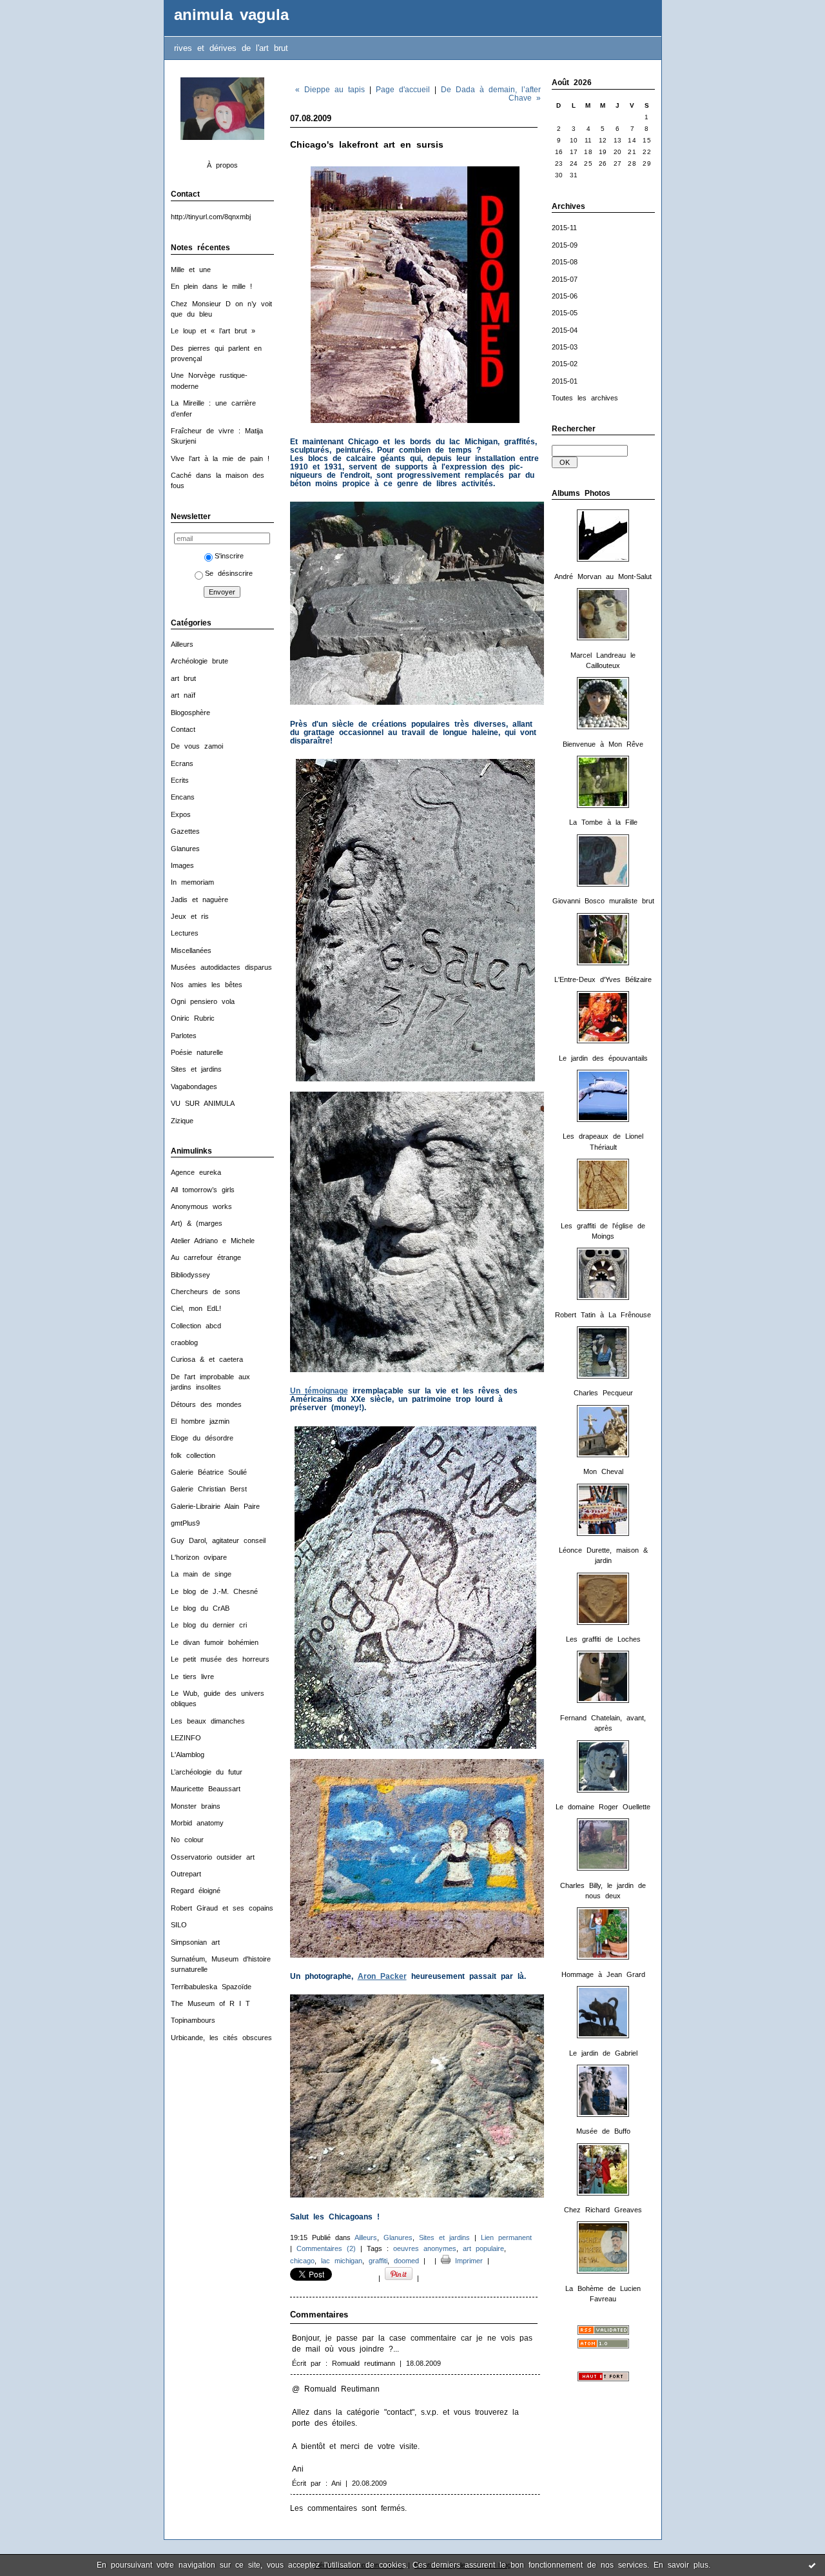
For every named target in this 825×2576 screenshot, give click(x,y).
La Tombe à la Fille (603, 822)
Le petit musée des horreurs (220, 1659)
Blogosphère (190, 713)
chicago (302, 2261)
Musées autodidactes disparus (221, 967)
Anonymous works (201, 1206)
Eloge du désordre (202, 1438)
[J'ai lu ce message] (812, 2565)
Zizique (182, 1121)
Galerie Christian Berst (209, 1489)
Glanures (185, 849)
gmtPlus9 (185, 1523)
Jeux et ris (190, 916)
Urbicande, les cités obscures (221, 2038)
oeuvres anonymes (425, 2248)
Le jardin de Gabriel (603, 2053)
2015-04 (565, 330)
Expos (181, 814)
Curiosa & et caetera (207, 1359)
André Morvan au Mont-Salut (603, 576)
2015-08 (565, 262)
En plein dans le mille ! (211, 286)
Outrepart (186, 1874)
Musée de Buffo (603, 2131)
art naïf (183, 695)
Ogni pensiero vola (203, 1001)
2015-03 (565, 347)
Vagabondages (194, 1086)
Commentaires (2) (326, 2248)
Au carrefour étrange (206, 1257)
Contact (183, 729)
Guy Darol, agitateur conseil (218, 1540)
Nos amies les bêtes (207, 985)
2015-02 (565, 364)
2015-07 (565, 279)
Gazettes (185, 831)
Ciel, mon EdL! (196, 1308)
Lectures (185, 933)
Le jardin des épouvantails (603, 1058)
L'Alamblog (188, 1755)
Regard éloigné (196, 1891)
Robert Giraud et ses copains (222, 1908)
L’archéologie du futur (207, 1772)
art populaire (483, 2248)
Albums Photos (581, 493)
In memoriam (192, 882)
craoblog (184, 1342)
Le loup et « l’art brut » (213, 331)
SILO (179, 1925)
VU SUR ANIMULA (203, 1103)
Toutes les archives (585, 398)
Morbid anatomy (197, 1823)
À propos (222, 165)
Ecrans (182, 763)
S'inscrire (229, 556)
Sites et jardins (196, 1069)
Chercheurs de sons (206, 1292)
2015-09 (565, 245)
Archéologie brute (199, 661)
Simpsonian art (195, 1942)
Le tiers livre (192, 1676)
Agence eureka (196, 1172)
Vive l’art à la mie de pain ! (220, 458)
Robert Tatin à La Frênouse (603, 1315)
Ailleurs (182, 644)
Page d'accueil (403, 89)
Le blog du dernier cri (209, 1625)
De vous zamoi (197, 746)
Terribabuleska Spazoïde (211, 1987)
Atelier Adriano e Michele (213, 1241)
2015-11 (564, 228)
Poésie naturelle (197, 1052)
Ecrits (180, 780)
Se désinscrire (229, 573)
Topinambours (193, 2020)
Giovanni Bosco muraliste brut (603, 901)
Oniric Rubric (193, 1018)
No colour (187, 1840)
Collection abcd (196, 1326)
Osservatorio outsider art (213, 1857)
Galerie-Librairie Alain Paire (215, 1506)
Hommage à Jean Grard (603, 1974)
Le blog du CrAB (200, 1608)
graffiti (378, 2261)
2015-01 (565, 381)
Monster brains (196, 1806)
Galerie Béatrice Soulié (209, 1472)
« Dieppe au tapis (330, 89)
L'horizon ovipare (199, 1557)
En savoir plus (681, 2565)
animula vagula (231, 15)
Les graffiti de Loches (603, 1639)
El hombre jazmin (200, 1421)
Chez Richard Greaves (603, 2210)
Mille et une (191, 270)
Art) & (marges (197, 1223)
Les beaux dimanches (208, 1721)
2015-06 (565, 296)
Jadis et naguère (199, 900)
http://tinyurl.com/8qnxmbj (211, 217)
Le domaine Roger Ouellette (603, 1807)
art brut (183, 678)
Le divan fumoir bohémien (215, 1642)
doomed (406, 2261)
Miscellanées (191, 950)
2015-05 (565, 313)
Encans (183, 797)
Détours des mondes (206, 1404)
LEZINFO (186, 1738)
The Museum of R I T (210, 2003)
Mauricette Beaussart (206, 1789)
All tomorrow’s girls (203, 1190)
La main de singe (201, 1574)
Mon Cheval (603, 1471)
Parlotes (184, 1036)
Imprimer (467, 2261)
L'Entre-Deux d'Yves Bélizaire (603, 979)
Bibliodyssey (190, 1275)
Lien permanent (506, 2237)
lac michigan (342, 2261)
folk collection (193, 1455)
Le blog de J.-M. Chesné (214, 1591)
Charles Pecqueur (603, 1393)
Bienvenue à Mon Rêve (603, 744)
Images (182, 865)
